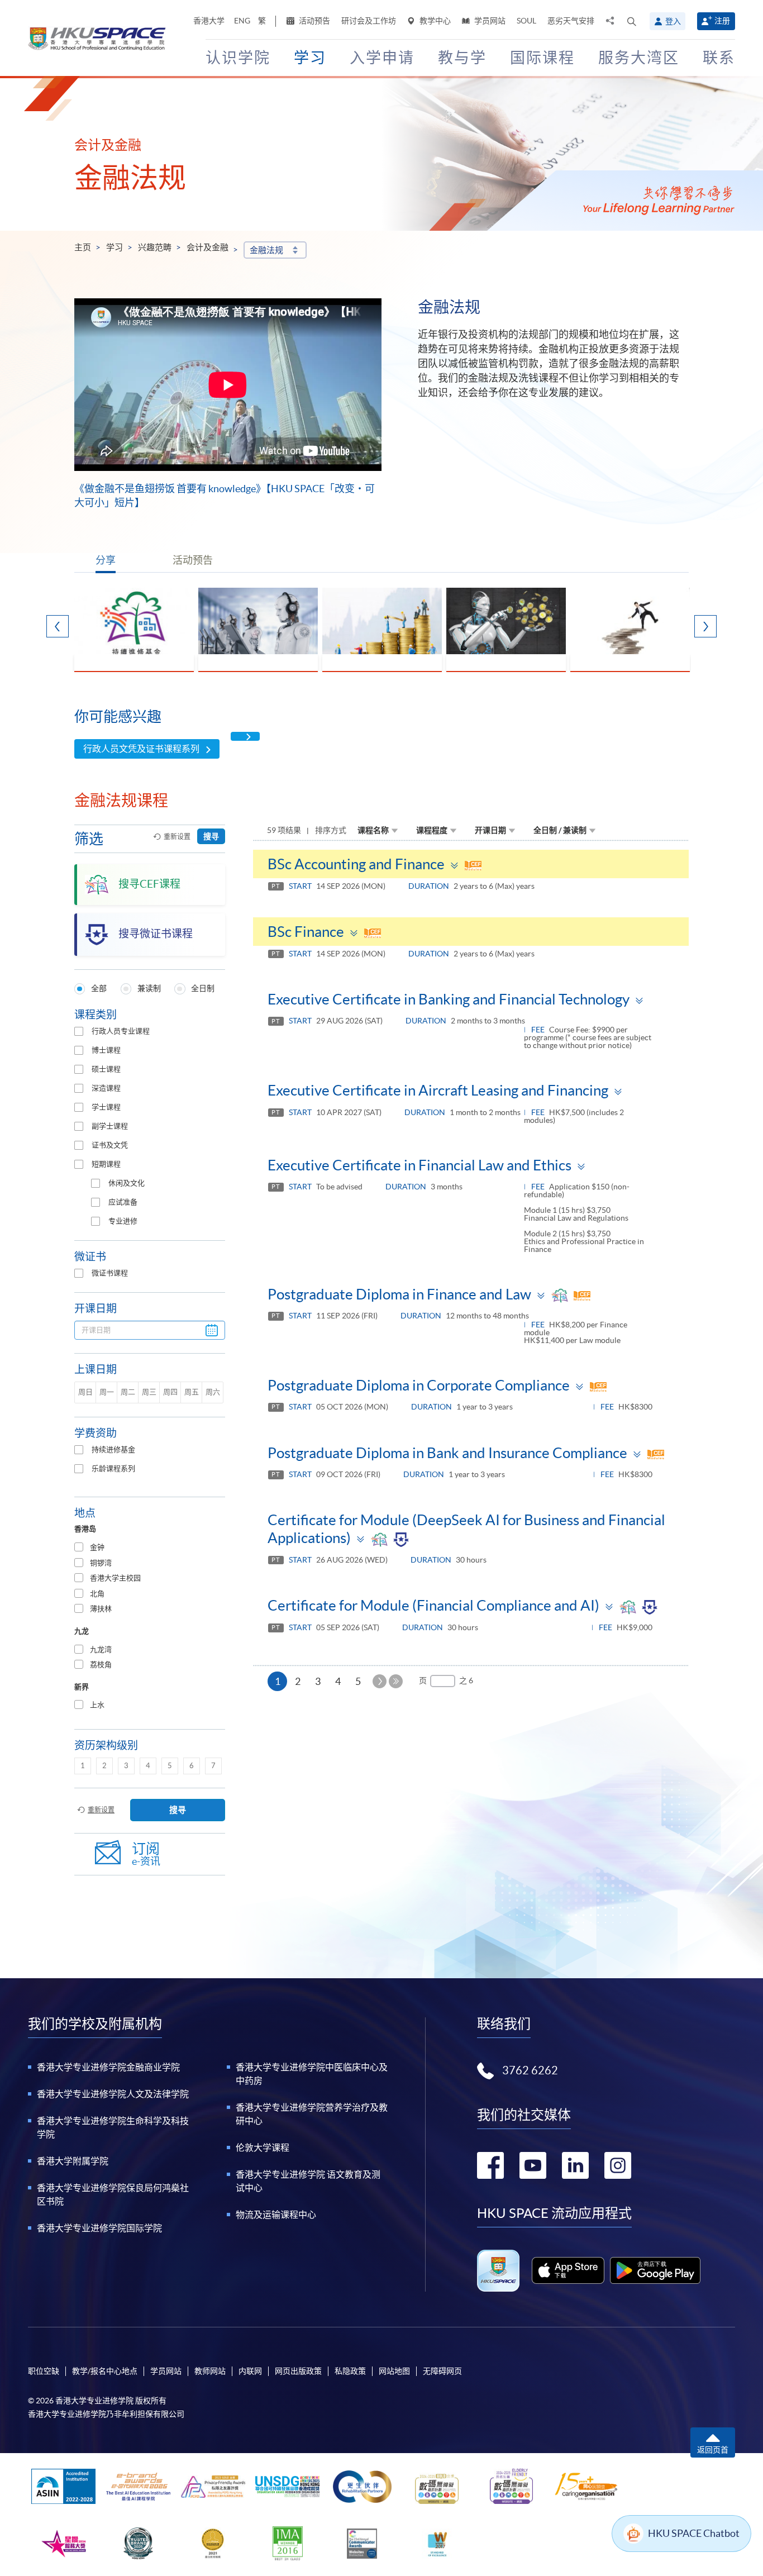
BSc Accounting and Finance (356, 864)
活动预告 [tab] (193, 560)
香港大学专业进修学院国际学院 (99, 2228)
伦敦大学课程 (263, 2148)
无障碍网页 (442, 2371)
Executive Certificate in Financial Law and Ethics (419, 1165)
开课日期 (490, 830)
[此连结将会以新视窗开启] (568, 2270)
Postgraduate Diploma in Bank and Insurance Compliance (447, 1453)
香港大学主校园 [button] (115, 1578)
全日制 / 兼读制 (560, 830)
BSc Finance (306, 932)
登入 (673, 21)
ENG (242, 21)
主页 (83, 247)
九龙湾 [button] (101, 1649)
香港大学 (209, 21)
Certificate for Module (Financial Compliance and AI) (433, 1605)
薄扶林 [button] (101, 1609)
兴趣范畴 (155, 247)
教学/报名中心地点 (105, 2371)
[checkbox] (79, 1031)
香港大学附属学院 (73, 2161)
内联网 (250, 2371)
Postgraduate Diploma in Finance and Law (399, 1294)
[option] (134, 630)
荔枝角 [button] (101, 1665)
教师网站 (210, 2371)
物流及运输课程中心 (276, 2215)
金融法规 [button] (266, 250)
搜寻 (211, 836)
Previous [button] (58, 626)
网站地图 (394, 2371)
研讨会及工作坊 (369, 21)
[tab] (150, 1548)
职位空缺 (44, 2371)
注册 (722, 21)
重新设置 (177, 837)
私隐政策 (350, 2371)
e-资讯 (146, 1854)
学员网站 (489, 21)
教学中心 (434, 21)
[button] (632, 21)
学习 (115, 247)
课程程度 (432, 830)
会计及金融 (208, 247)
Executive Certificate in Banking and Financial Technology (449, 999)
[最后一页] (396, 1681)
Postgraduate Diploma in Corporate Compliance (419, 1385)
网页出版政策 (298, 2371)
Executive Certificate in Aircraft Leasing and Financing (438, 1090)
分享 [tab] (106, 560)
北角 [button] (97, 1594)
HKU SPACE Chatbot (694, 2533)
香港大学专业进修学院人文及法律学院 (113, 2094)
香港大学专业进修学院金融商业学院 (108, 2067)
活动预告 (314, 21)
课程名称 (373, 830)
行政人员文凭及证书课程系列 (141, 749)
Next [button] (705, 626)
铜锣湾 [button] (101, 1563)
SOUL (526, 21)
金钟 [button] (97, 1547)
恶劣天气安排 (571, 21)
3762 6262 (530, 2070)
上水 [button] (97, 1705)
